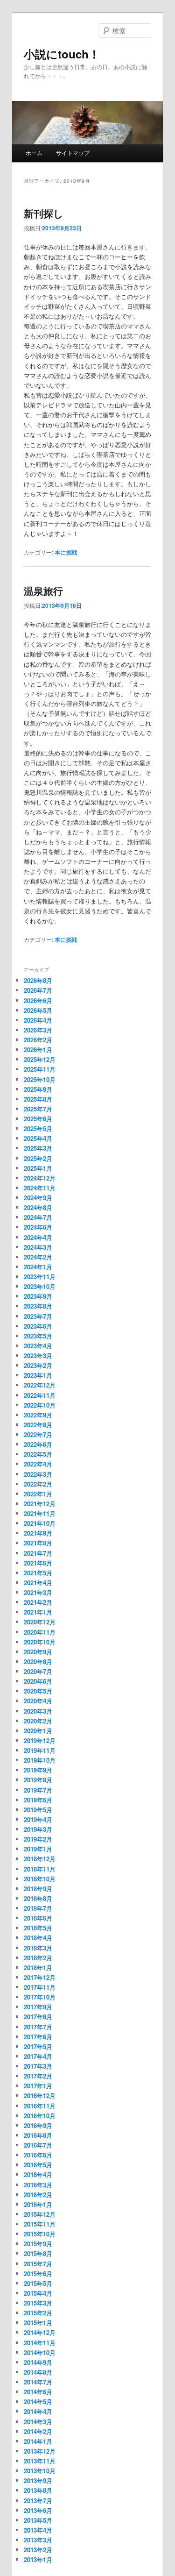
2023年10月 (40, 1286)
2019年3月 (38, 1829)
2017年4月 (38, 2056)
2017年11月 (40, 1987)
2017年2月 (38, 2076)
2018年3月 (38, 1948)
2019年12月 (40, 1740)
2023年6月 (38, 1326)
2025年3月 (38, 1148)
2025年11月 (40, 1069)
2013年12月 (40, 2451)
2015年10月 (40, 2234)
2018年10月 (40, 1879)
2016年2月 (38, 2195)
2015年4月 (38, 2293)
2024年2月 (38, 1257)
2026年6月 (38, 1000)
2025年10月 (40, 1079)
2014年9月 (38, 2362)
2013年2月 (38, 2550)
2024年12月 (40, 1178)
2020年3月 (38, 1711)
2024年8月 (38, 1207)
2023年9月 (38, 1296)
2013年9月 (38, 2480)
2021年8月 (38, 1543)
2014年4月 (38, 2411)
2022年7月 (38, 1434)
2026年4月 (38, 1020)
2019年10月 (40, 1760)
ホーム (34, 153)
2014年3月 (38, 2422)
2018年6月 (38, 1918)
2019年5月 (38, 1810)
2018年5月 (38, 1928)
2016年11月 (40, 2106)
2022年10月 (40, 1405)
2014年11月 (40, 2343)
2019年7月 (38, 1790)
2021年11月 (40, 1513)
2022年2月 (38, 1484)
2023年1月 (38, 1375)
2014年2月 (38, 2431)
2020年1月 (38, 1731)
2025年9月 (38, 1089)
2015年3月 (38, 2303)
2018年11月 (40, 1869)
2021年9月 (38, 1533)
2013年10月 (40, 2471)
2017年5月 (38, 2046)
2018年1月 (38, 1968)
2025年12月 (40, 1059)
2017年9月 (38, 2007)
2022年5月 (38, 1454)
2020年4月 (38, 1701)
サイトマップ (73, 153)
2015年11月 (40, 2224)
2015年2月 (38, 2313)
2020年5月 (38, 1691)
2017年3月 (38, 2066)
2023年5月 (38, 1336)
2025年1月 (38, 1168)
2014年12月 (40, 2332)
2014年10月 (40, 2352)
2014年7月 (38, 2382)
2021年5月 (38, 1573)
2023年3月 (38, 1356)
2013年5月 (38, 2520)
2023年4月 (38, 1346)
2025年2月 (38, 1158)
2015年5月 (38, 2283)
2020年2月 (38, 1721)
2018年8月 (38, 1898)
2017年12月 (40, 1977)
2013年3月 (38, 2540)
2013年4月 (38, 2530)
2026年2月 (38, 1040)
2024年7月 (38, 1217)
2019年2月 (38, 1839)
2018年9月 (38, 1889)
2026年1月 (38, 1050)
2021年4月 (38, 1583)
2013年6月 (38, 2510)
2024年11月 (40, 1188)
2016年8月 (38, 2135)
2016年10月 (40, 2116)
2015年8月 (38, 2253)
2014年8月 (38, 2372)
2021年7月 (38, 1553)
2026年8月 (38, 980)
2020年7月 (38, 1671)
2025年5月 (38, 1128)
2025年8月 (38, 1099)
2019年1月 (38, 1849)
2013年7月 (38, 2501)
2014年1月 (38, 2441)
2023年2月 (38, 1365)
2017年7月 (38, 2027)
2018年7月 (38, 1908)
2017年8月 (38, 2017)
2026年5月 (38, 1010)
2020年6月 (38, 1681)
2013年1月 (38, 2559)
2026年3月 (38, 1030)
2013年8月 (38, 2490)
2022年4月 (38, 1464)
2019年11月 (40, 1750)
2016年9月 (38, 2125)
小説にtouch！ (62, 54)
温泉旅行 (43, 591)
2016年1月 (38, 2204)
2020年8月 (38, 1662)
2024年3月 (38, 1247)
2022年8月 (38, 1425)
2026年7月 (38, 990)
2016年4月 (38, 2174)
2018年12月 (40, 1859)
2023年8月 (38, 1306)
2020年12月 (40, 1622)
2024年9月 (38, 1198)
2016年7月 (38, 2145)
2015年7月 (38, 2264)
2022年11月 (40, 1395)
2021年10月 (40, 1523)
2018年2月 (38, 1958)
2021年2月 (38, 1602)
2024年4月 (38, 1237)
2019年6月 (38, 1800)
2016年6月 (38, 2155)
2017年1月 (38, 2086)
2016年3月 (38, 2185)
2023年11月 (40, 1277)
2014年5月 (38, 2402)
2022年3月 (38, 1474)
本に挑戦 (66, 552)
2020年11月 (40, 1632)
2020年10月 (40, 1642)
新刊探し (44, 213)
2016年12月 (40, 2096)
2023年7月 (38, 1316)
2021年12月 (40, 1504)
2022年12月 (40, 1385)
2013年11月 (40, 2461)
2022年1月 (38, 1494)
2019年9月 (38, 1770)
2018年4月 (38, 1938)
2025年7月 (38, 1109)
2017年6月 (38, 2037)
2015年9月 (38, 2244)
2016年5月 (38, 2165)
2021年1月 (38, 1612)
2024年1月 (38, 1267)
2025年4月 (38, 1138)
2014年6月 (38, 2392)
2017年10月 (40, 1997)
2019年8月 (38, 1780)
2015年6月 (38, 2274)
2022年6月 (38, 1444)
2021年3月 (38, 1592)
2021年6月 (38, 1563)
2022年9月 (38, 1415)
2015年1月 (38, 2323)
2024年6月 (38, 1227)
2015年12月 (40, 2214)
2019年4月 (38, 1819)
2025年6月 (38, 1119)
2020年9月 (38, 1652)
